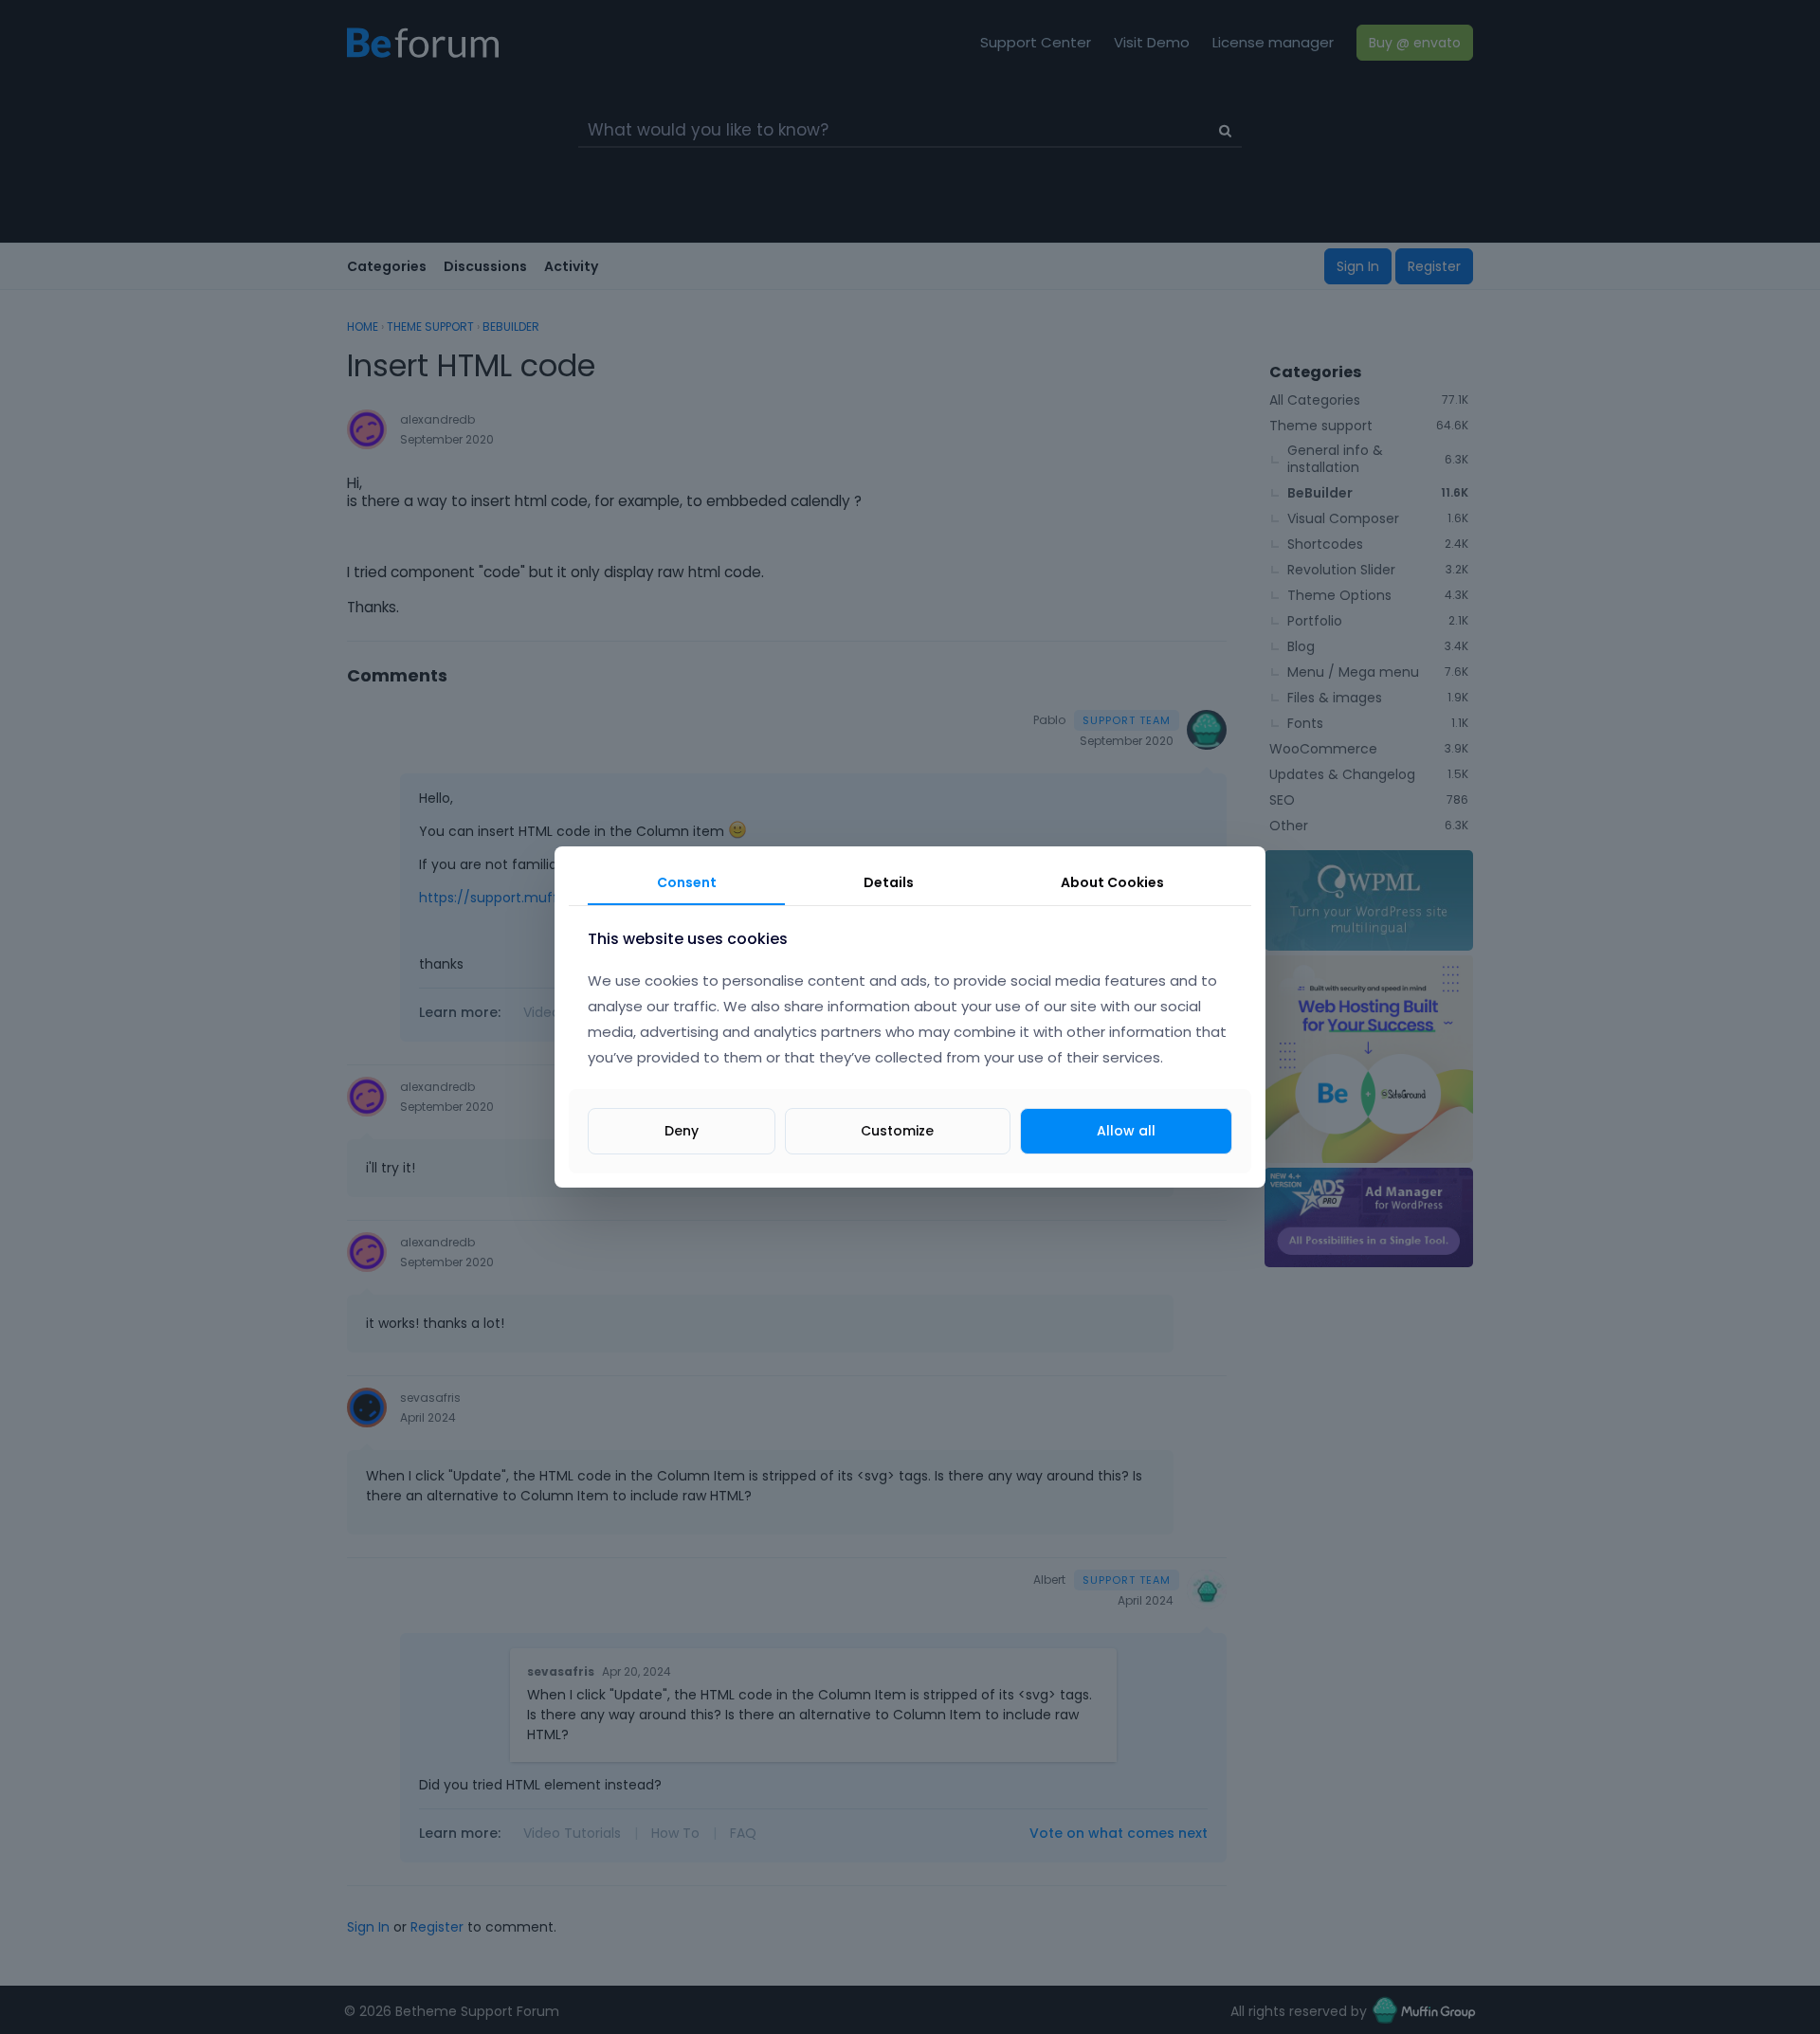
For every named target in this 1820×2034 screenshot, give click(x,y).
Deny (682, 1131)
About (1112, 882)
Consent (687, 882)
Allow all (1126, 1131)
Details (889, 882)
